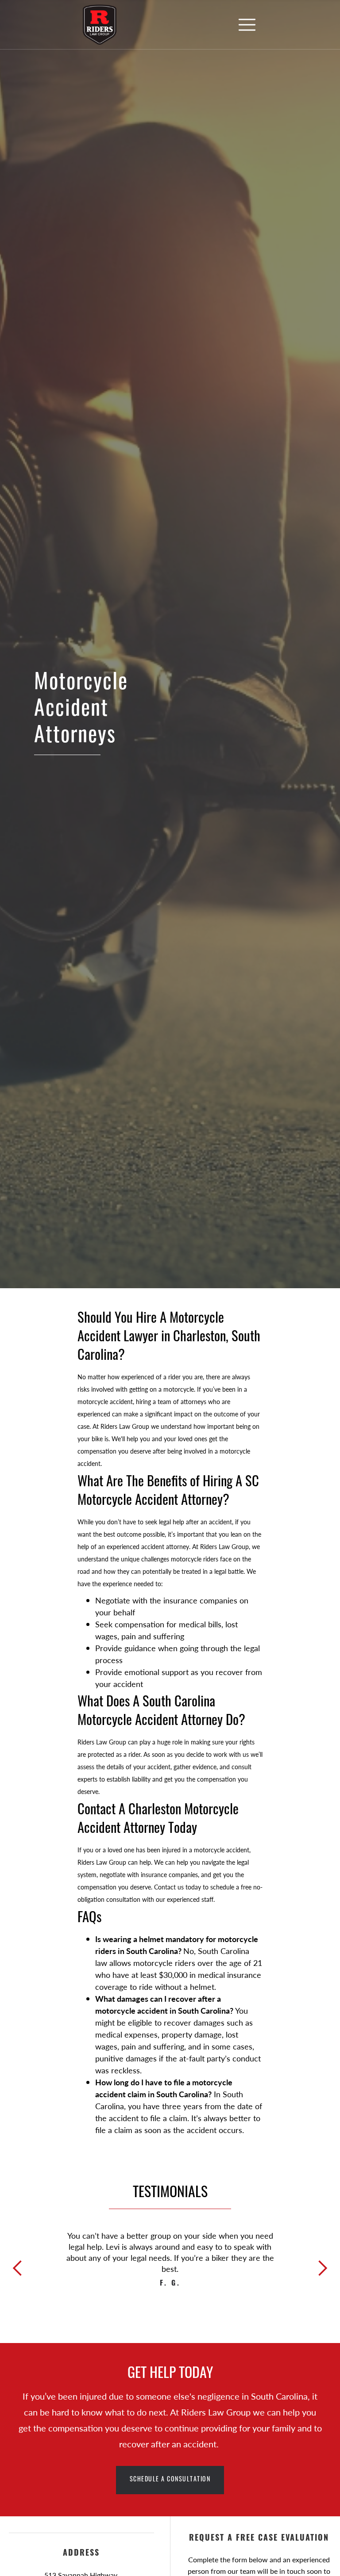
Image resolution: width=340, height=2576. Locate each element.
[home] (100, 25)
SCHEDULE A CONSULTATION (170, 2480)
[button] (247, 25)
